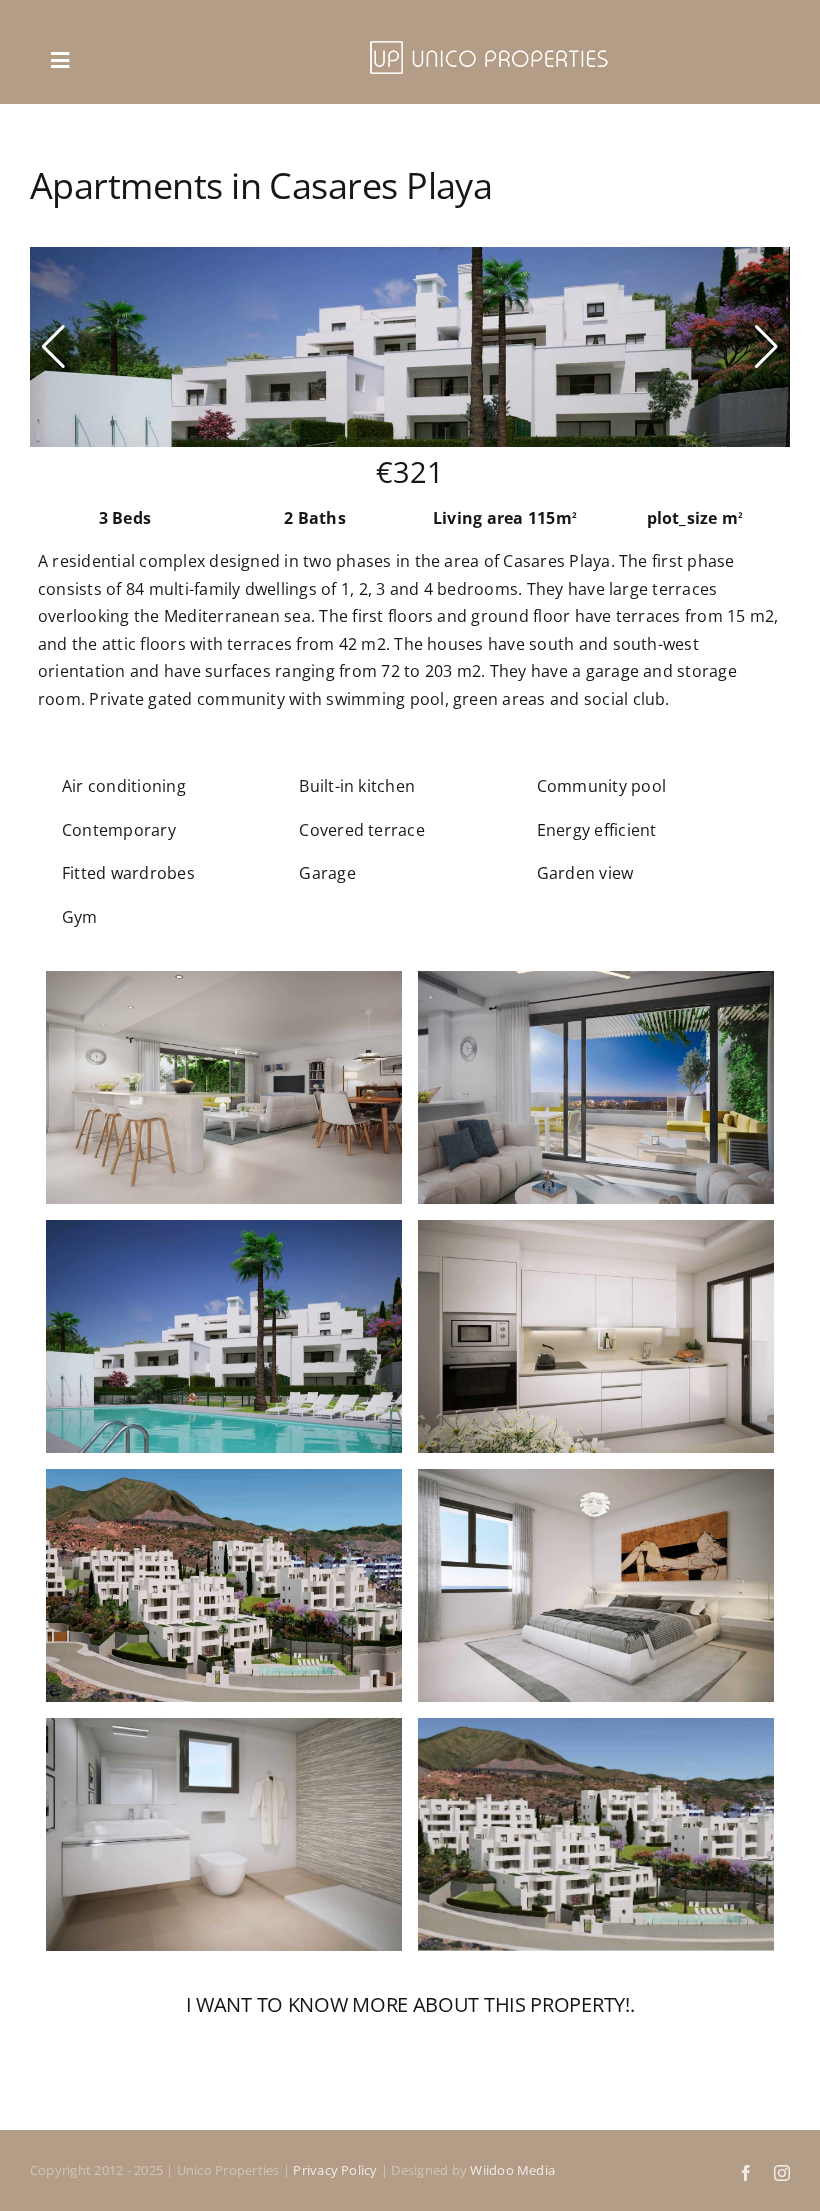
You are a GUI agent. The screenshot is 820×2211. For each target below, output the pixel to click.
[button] (53, 347)
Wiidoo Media (512, 2170)
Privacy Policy (335, 2170)
